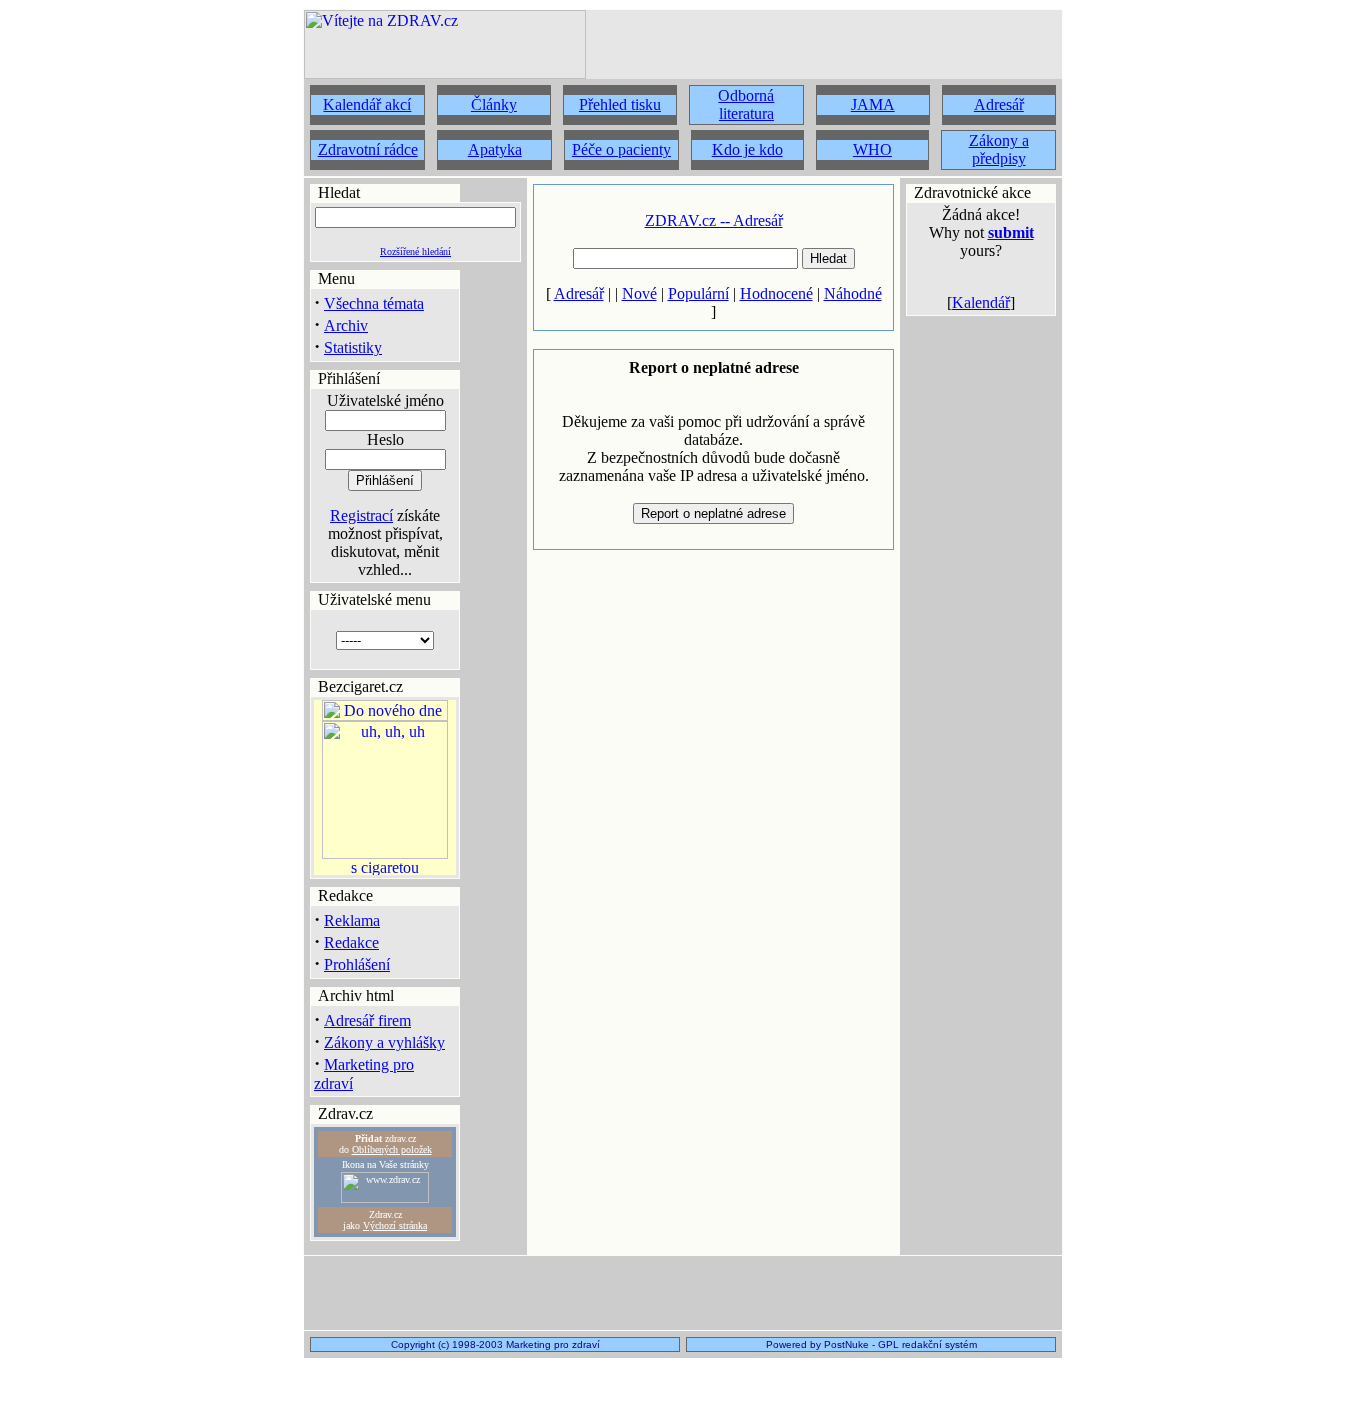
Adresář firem (367, 1020)
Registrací (361, 515)
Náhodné (853, 293)
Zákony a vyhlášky (384, 1042)
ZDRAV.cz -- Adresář (714, 220)
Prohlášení (357, 964)
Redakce (351, 942)
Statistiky (353, 347)
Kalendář (981, 302)
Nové (639, 293)
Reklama (352, 920)
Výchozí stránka (395, 1225)
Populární (698, 293)
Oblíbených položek (392, 1149)
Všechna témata (374, 303)
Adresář (579, 293)
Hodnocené (776, 293)
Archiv (346, 325)
